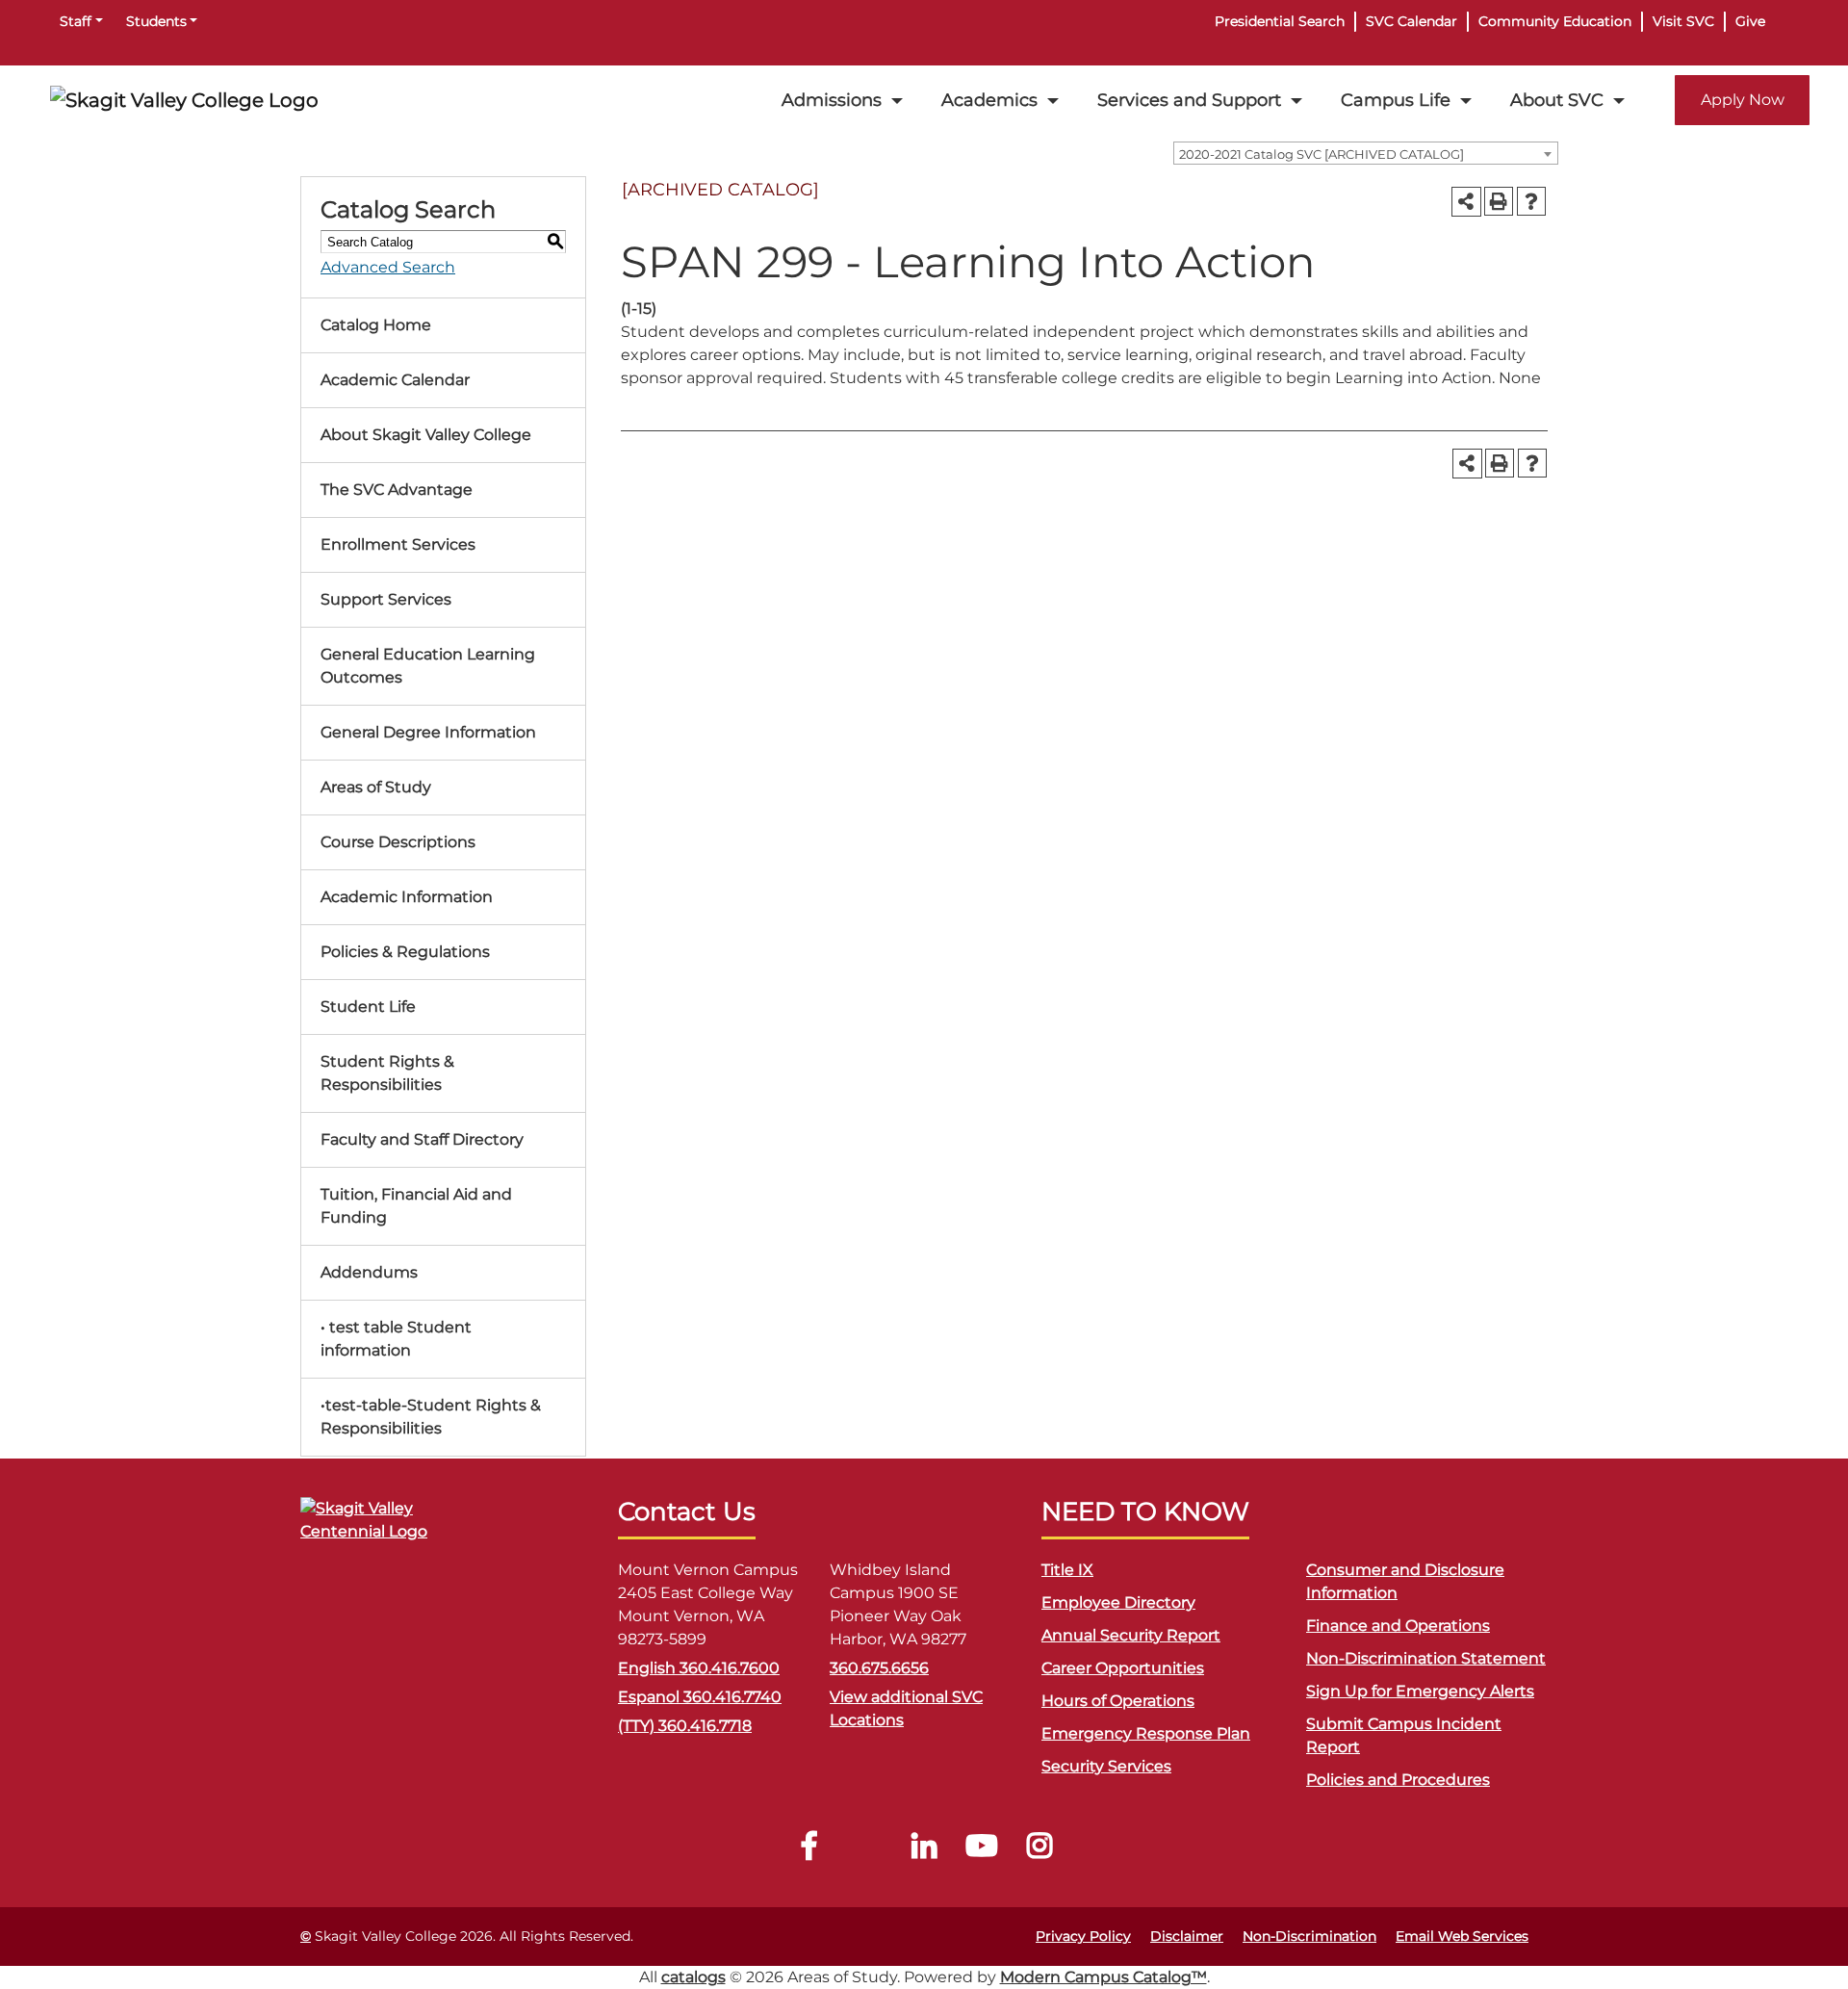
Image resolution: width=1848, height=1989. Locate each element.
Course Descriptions (398, 842)
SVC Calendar (1412, 21)
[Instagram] (1039, 1851)
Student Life (368, 1007)
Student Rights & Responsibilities (387, 1073)
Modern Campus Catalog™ (1104, 1977)
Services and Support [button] (1189, 100)
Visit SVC (1683, 21)
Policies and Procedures (1398, 1780)
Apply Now (1743, 100)
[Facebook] (808, 1851)
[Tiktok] (866, 1851)
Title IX (1067, 1570)
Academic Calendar (395, 380)
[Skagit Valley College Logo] (184, 100)
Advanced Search (388, 267)
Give (1750, 21)
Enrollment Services (398, 544)
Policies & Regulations (405, 952)
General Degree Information (428, 732)
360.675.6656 (879, 1668)
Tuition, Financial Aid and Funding (416, 1206)
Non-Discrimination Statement (1426, 1658)
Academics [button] (989, 100)
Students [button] (156, 21)
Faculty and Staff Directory (422, 1139)
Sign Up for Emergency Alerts (1420, 1691)
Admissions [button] (832, 100)
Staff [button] (76, 21)
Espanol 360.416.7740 (700, 1697)
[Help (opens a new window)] (1531, 201)
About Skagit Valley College (426, 435)
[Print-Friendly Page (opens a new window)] (1499, 201)
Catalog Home (376, 325)
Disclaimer (1187, 1936)
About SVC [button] (1557, 100)
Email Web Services (1462, 1936)
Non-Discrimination (1309, 1936)
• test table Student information (396, 1339)
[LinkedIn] (924, 1851)
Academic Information (407, 897)
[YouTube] (982, 1851)
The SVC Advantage (397, 490)
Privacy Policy (1083, 1936)
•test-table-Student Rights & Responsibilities (431, 1417)
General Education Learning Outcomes (428, 666)
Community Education (1555, 21)
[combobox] (1366, 153)
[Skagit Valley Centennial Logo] (397, 1528)
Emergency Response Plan (1146, 1733)
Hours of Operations (1118, 1701)
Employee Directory (1118, 1602)
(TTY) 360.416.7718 (685, 1726)
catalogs (693, 1977)
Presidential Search (1280, 21)
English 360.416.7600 (699, 1668)
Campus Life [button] (1396, 100)
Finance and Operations (1398, 1626)
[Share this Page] (1466, 202)
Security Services (1106, 1766)
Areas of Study (376, 787)
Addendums (369, 1272)
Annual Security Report (1131, 1635)
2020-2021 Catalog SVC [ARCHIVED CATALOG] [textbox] (1322, 154)
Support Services (386, 599)
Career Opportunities (1123, 1668)
